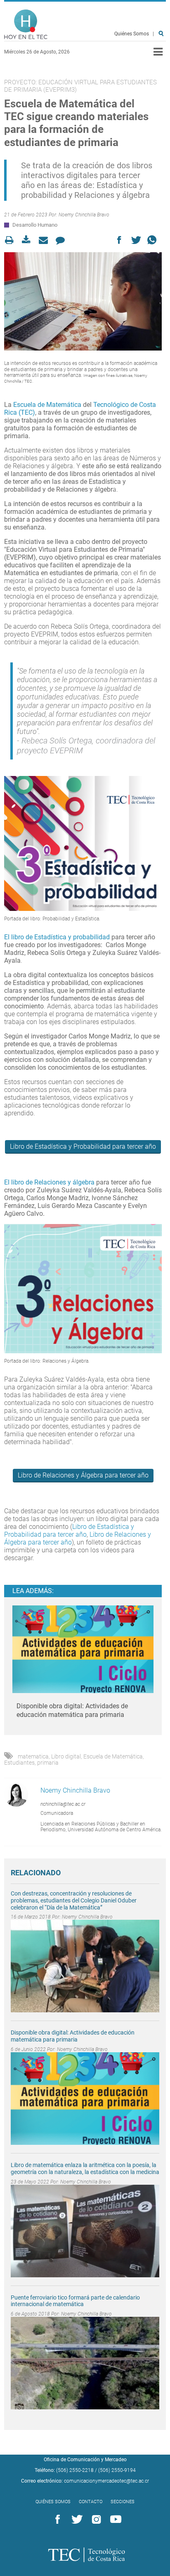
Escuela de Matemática (47, 405)
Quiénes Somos (132, 34)
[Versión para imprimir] (12, 240)
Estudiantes (19, 1763)
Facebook (56, 2520)
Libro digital (66, 1756)
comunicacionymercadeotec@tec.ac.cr (106, 2481)
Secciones (123, 2502)
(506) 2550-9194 (117, 2470)
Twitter (76, 2520)
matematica (33, 1756)
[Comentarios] (63, 240)
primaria (48, 1763)
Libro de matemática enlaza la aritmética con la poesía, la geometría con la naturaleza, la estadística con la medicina (85, 2168)
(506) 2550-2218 (75, 2470)
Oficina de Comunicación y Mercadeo (85, 2460)
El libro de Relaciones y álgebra (49, 1182)
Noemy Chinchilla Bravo (84, 215)
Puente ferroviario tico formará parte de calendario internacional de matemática (75, 2301)
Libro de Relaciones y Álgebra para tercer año (83, 1475)
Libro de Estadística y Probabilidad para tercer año (83, 1146)
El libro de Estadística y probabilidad (57, 937)
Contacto (91, 2502)
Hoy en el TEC (26, 24)
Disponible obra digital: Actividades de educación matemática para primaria (73, 2036)
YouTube (114, 2520)
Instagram (95, 2520)
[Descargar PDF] (29, 240)
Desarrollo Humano (35, 225)
